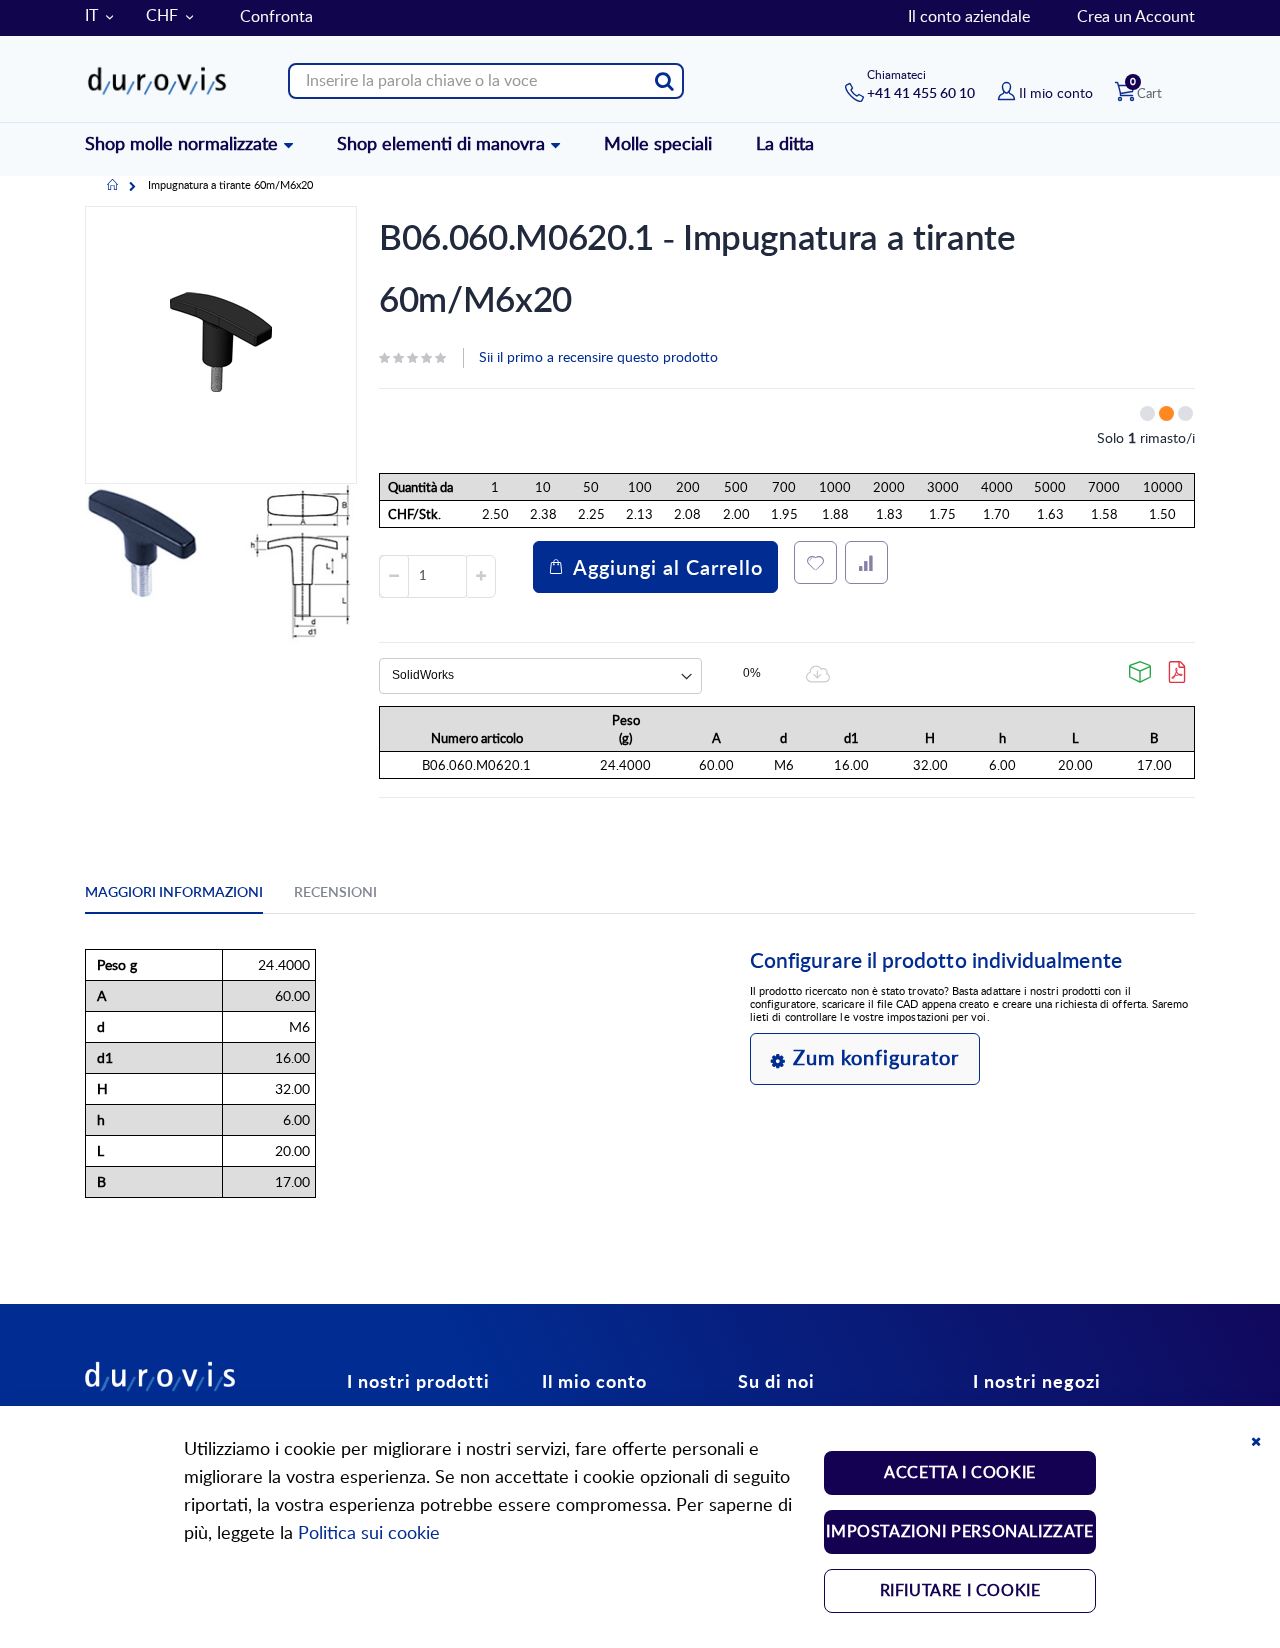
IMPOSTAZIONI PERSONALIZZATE (959, 1532)
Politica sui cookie (369, 1534)
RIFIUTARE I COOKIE (960, 1591)
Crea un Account (1136, 17)
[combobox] (486, 81)
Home (112, 186)
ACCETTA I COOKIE (960, 1473)
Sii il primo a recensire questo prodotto (598, 358)
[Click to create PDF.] (1178, 672)
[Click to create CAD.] (1141, 672)
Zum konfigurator (876, 1059)
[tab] (189, 896)
